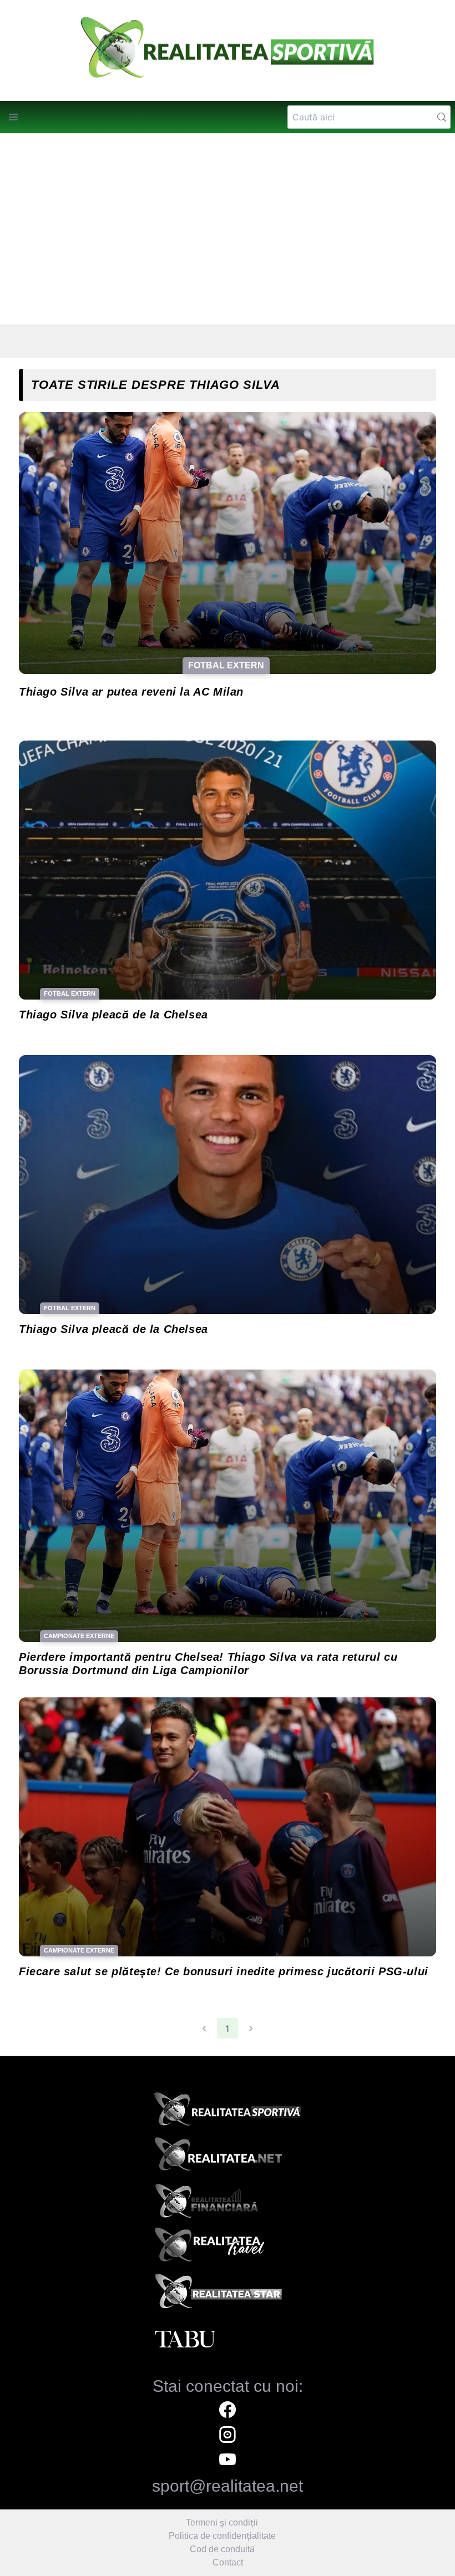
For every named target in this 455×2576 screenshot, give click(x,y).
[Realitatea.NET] (228, 2158)
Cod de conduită (222, 2549)
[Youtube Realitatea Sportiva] (228, 2461)
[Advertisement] (228, 229)
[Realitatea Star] (228, 2294)
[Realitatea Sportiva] (228, 2112)
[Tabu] (228, 2340)
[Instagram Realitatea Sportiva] (228, 2436)
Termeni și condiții (222, 2522)
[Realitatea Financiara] (228, 2203)
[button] (13, 117)
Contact (228, 2562)
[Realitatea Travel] (228, 2249)
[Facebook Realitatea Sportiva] (228, 2411)
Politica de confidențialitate (222, 2536)
